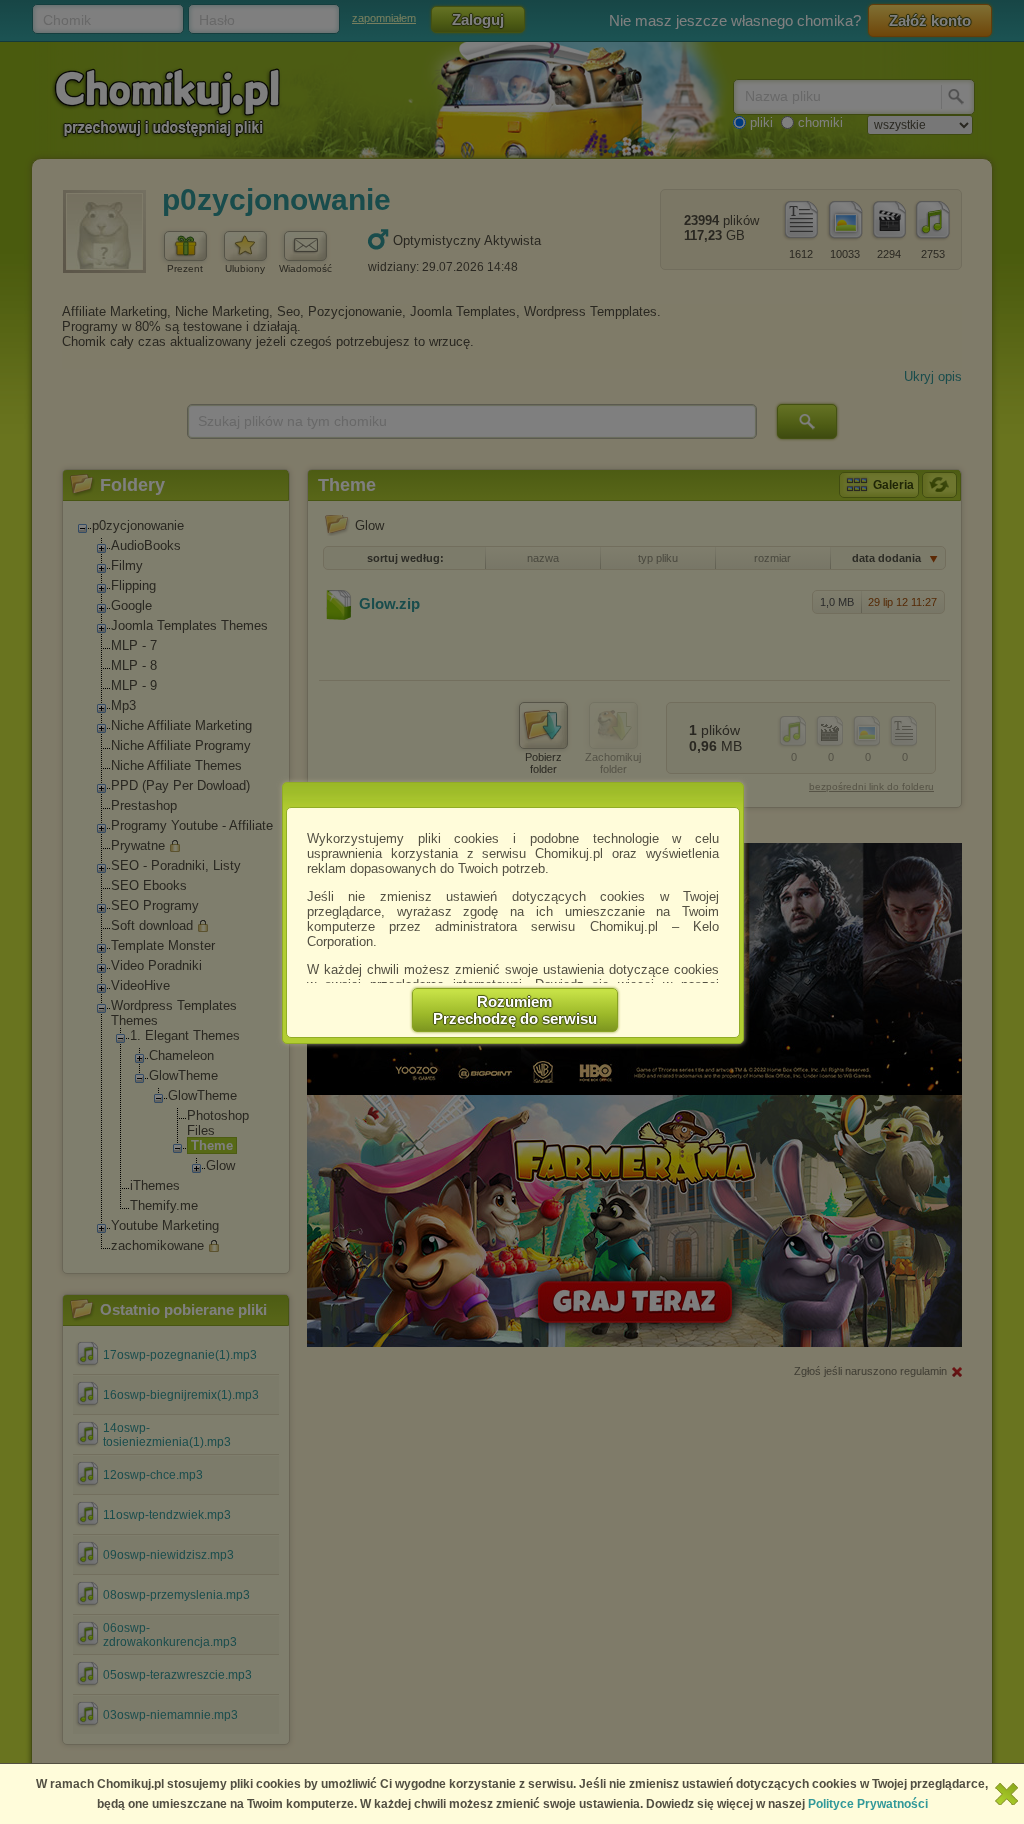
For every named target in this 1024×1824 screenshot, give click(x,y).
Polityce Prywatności (868, 1804)
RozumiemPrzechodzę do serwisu (515, 1010)
